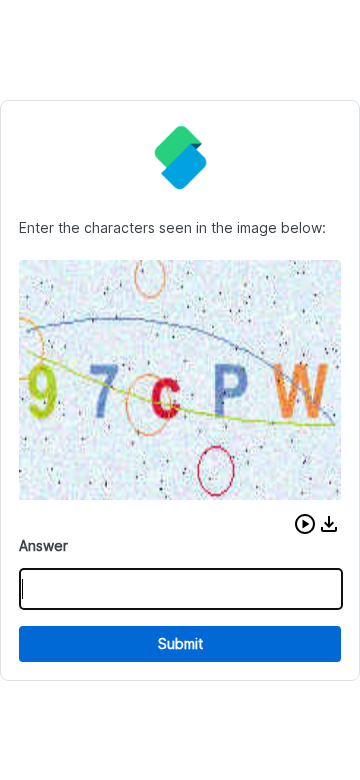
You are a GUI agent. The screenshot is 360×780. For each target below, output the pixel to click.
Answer (43, 545)
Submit (180, 643)
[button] (305, 524)
